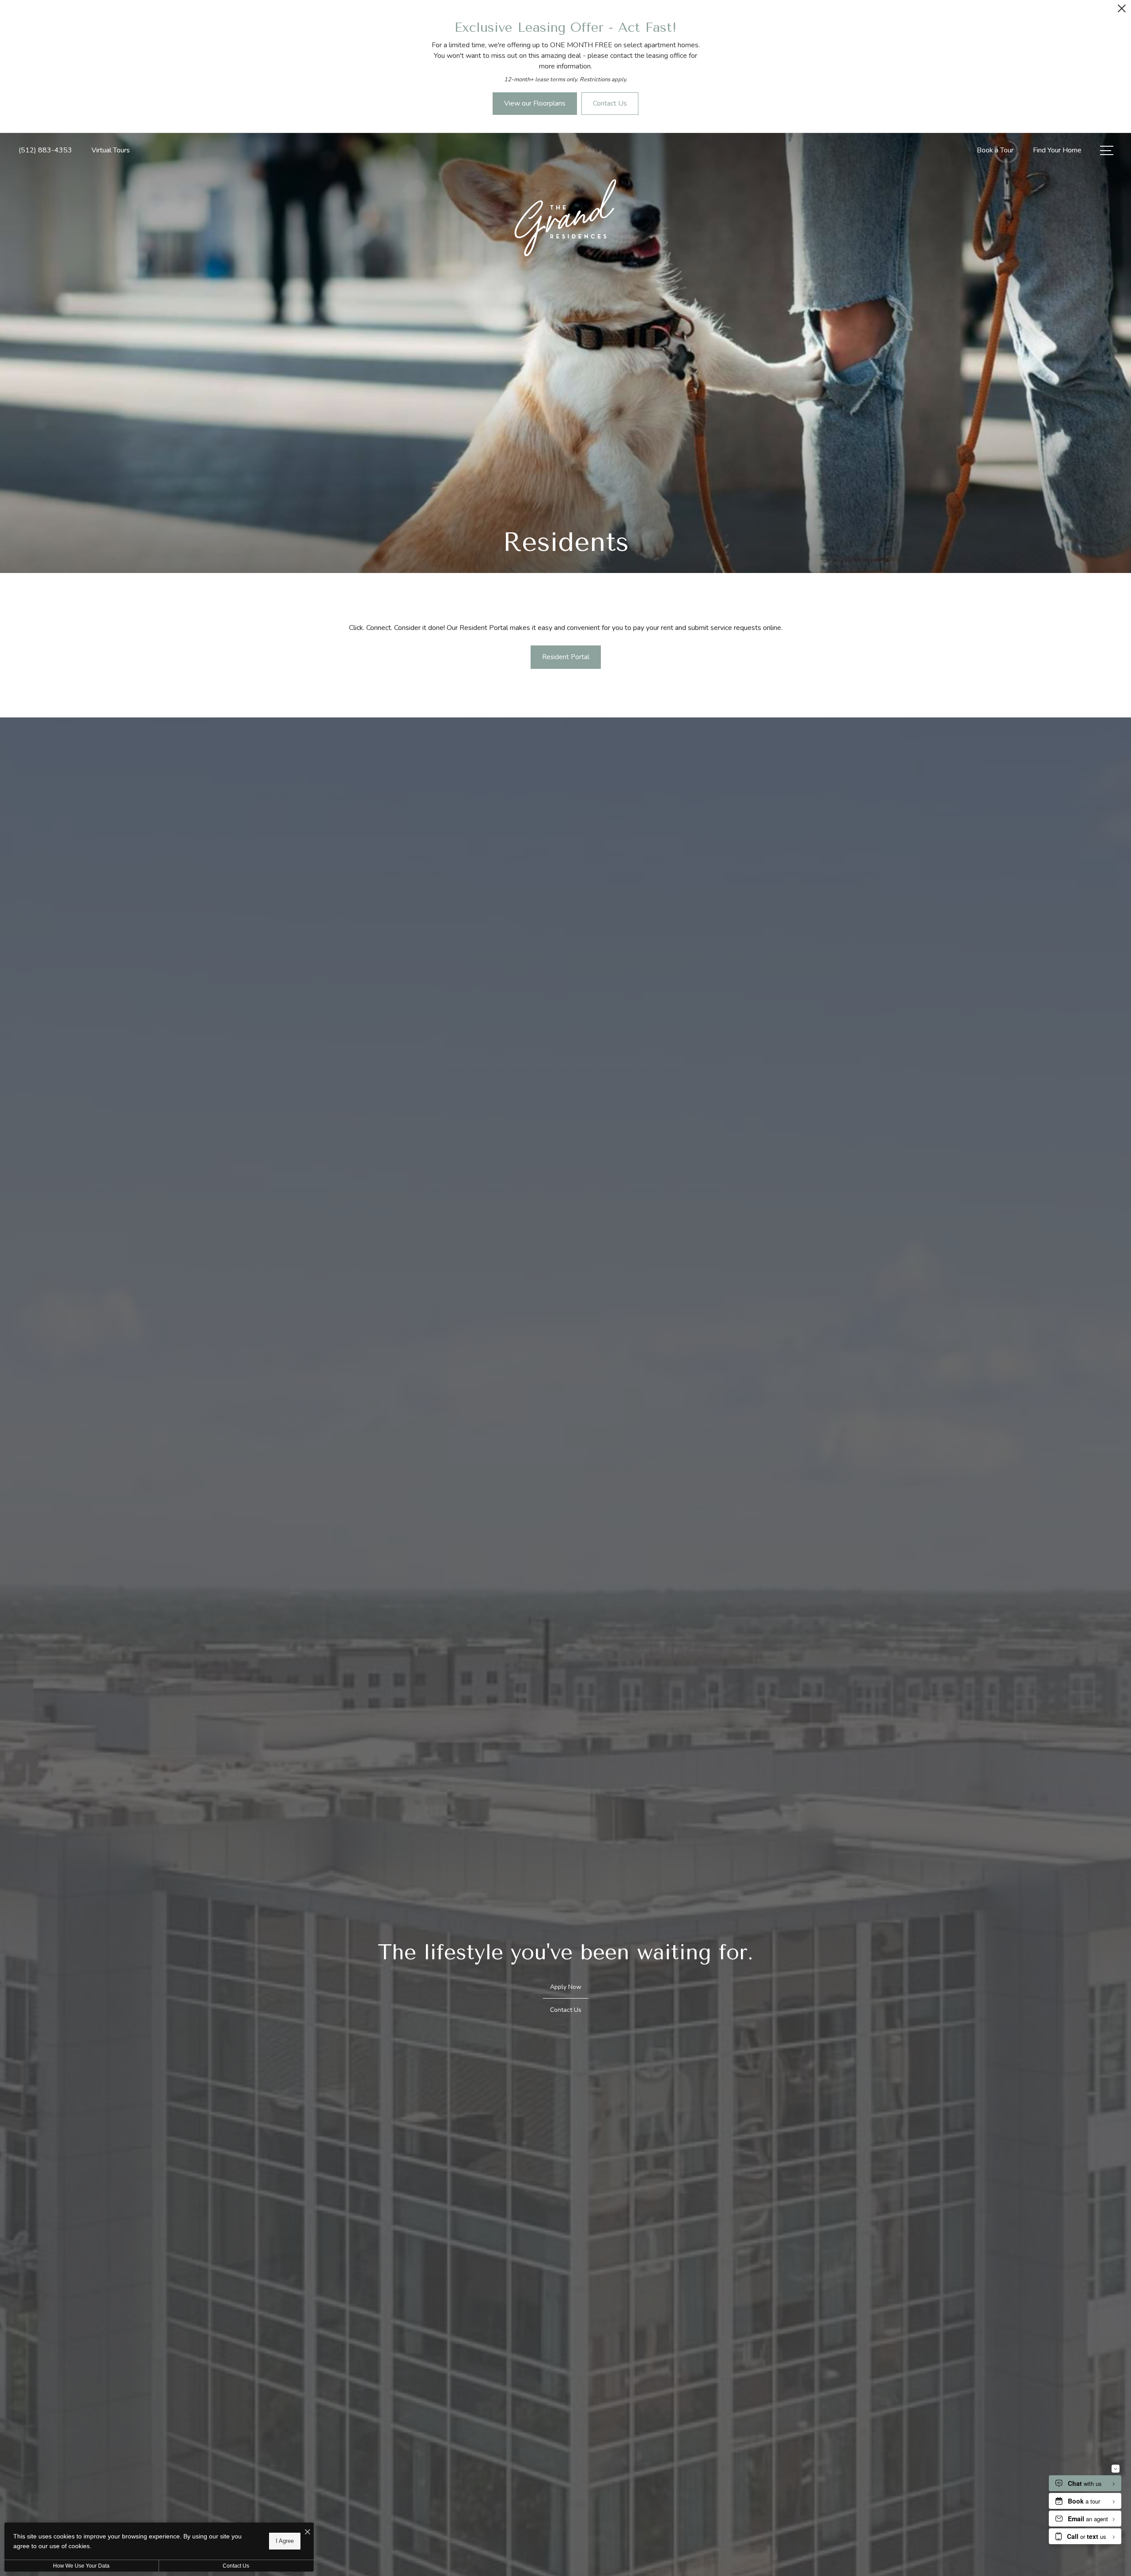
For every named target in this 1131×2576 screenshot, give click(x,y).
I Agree (285, 2541)
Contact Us (236, 2566)
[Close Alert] (1122, 11)
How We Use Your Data (81, 2566)
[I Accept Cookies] (307, 2532)
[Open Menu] (1107, 150)
